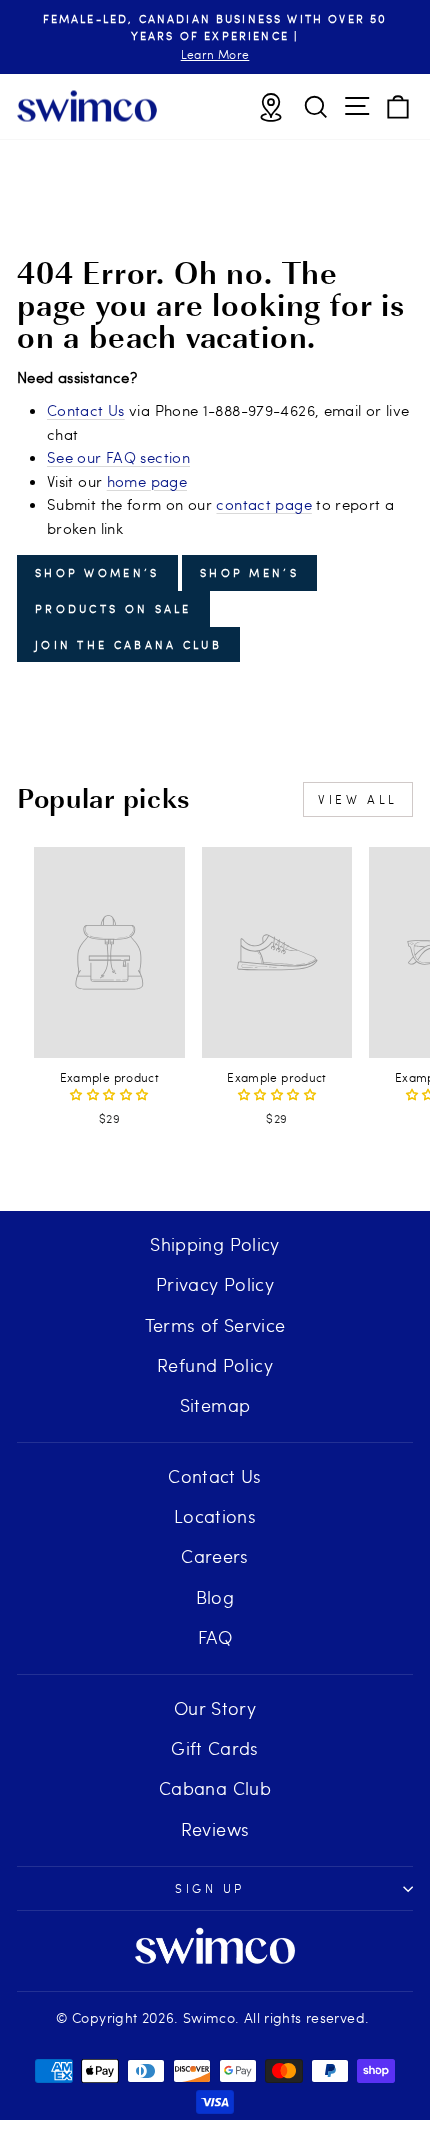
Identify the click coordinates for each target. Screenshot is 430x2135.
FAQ (215, 1636)
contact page (263, 504)
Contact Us (86, 410)
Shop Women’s (97, 572)
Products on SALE (113, 608)
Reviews (215, 1828)
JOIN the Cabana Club (128, 644)
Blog (215, 1596)
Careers (215, 1555)
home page (147, 481)
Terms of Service (215, 1324)
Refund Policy (215, 1364)
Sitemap (215, 1404)
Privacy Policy (215, 1283)
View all (358, 799)
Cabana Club (215, 1787)
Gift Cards (215, 1747)
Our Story (215, 1707)
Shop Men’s (249, 572)
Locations (215, 1515)
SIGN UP (210, 1888)
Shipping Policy (215, 1243)
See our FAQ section (118, 457)
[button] (109, 1094)
